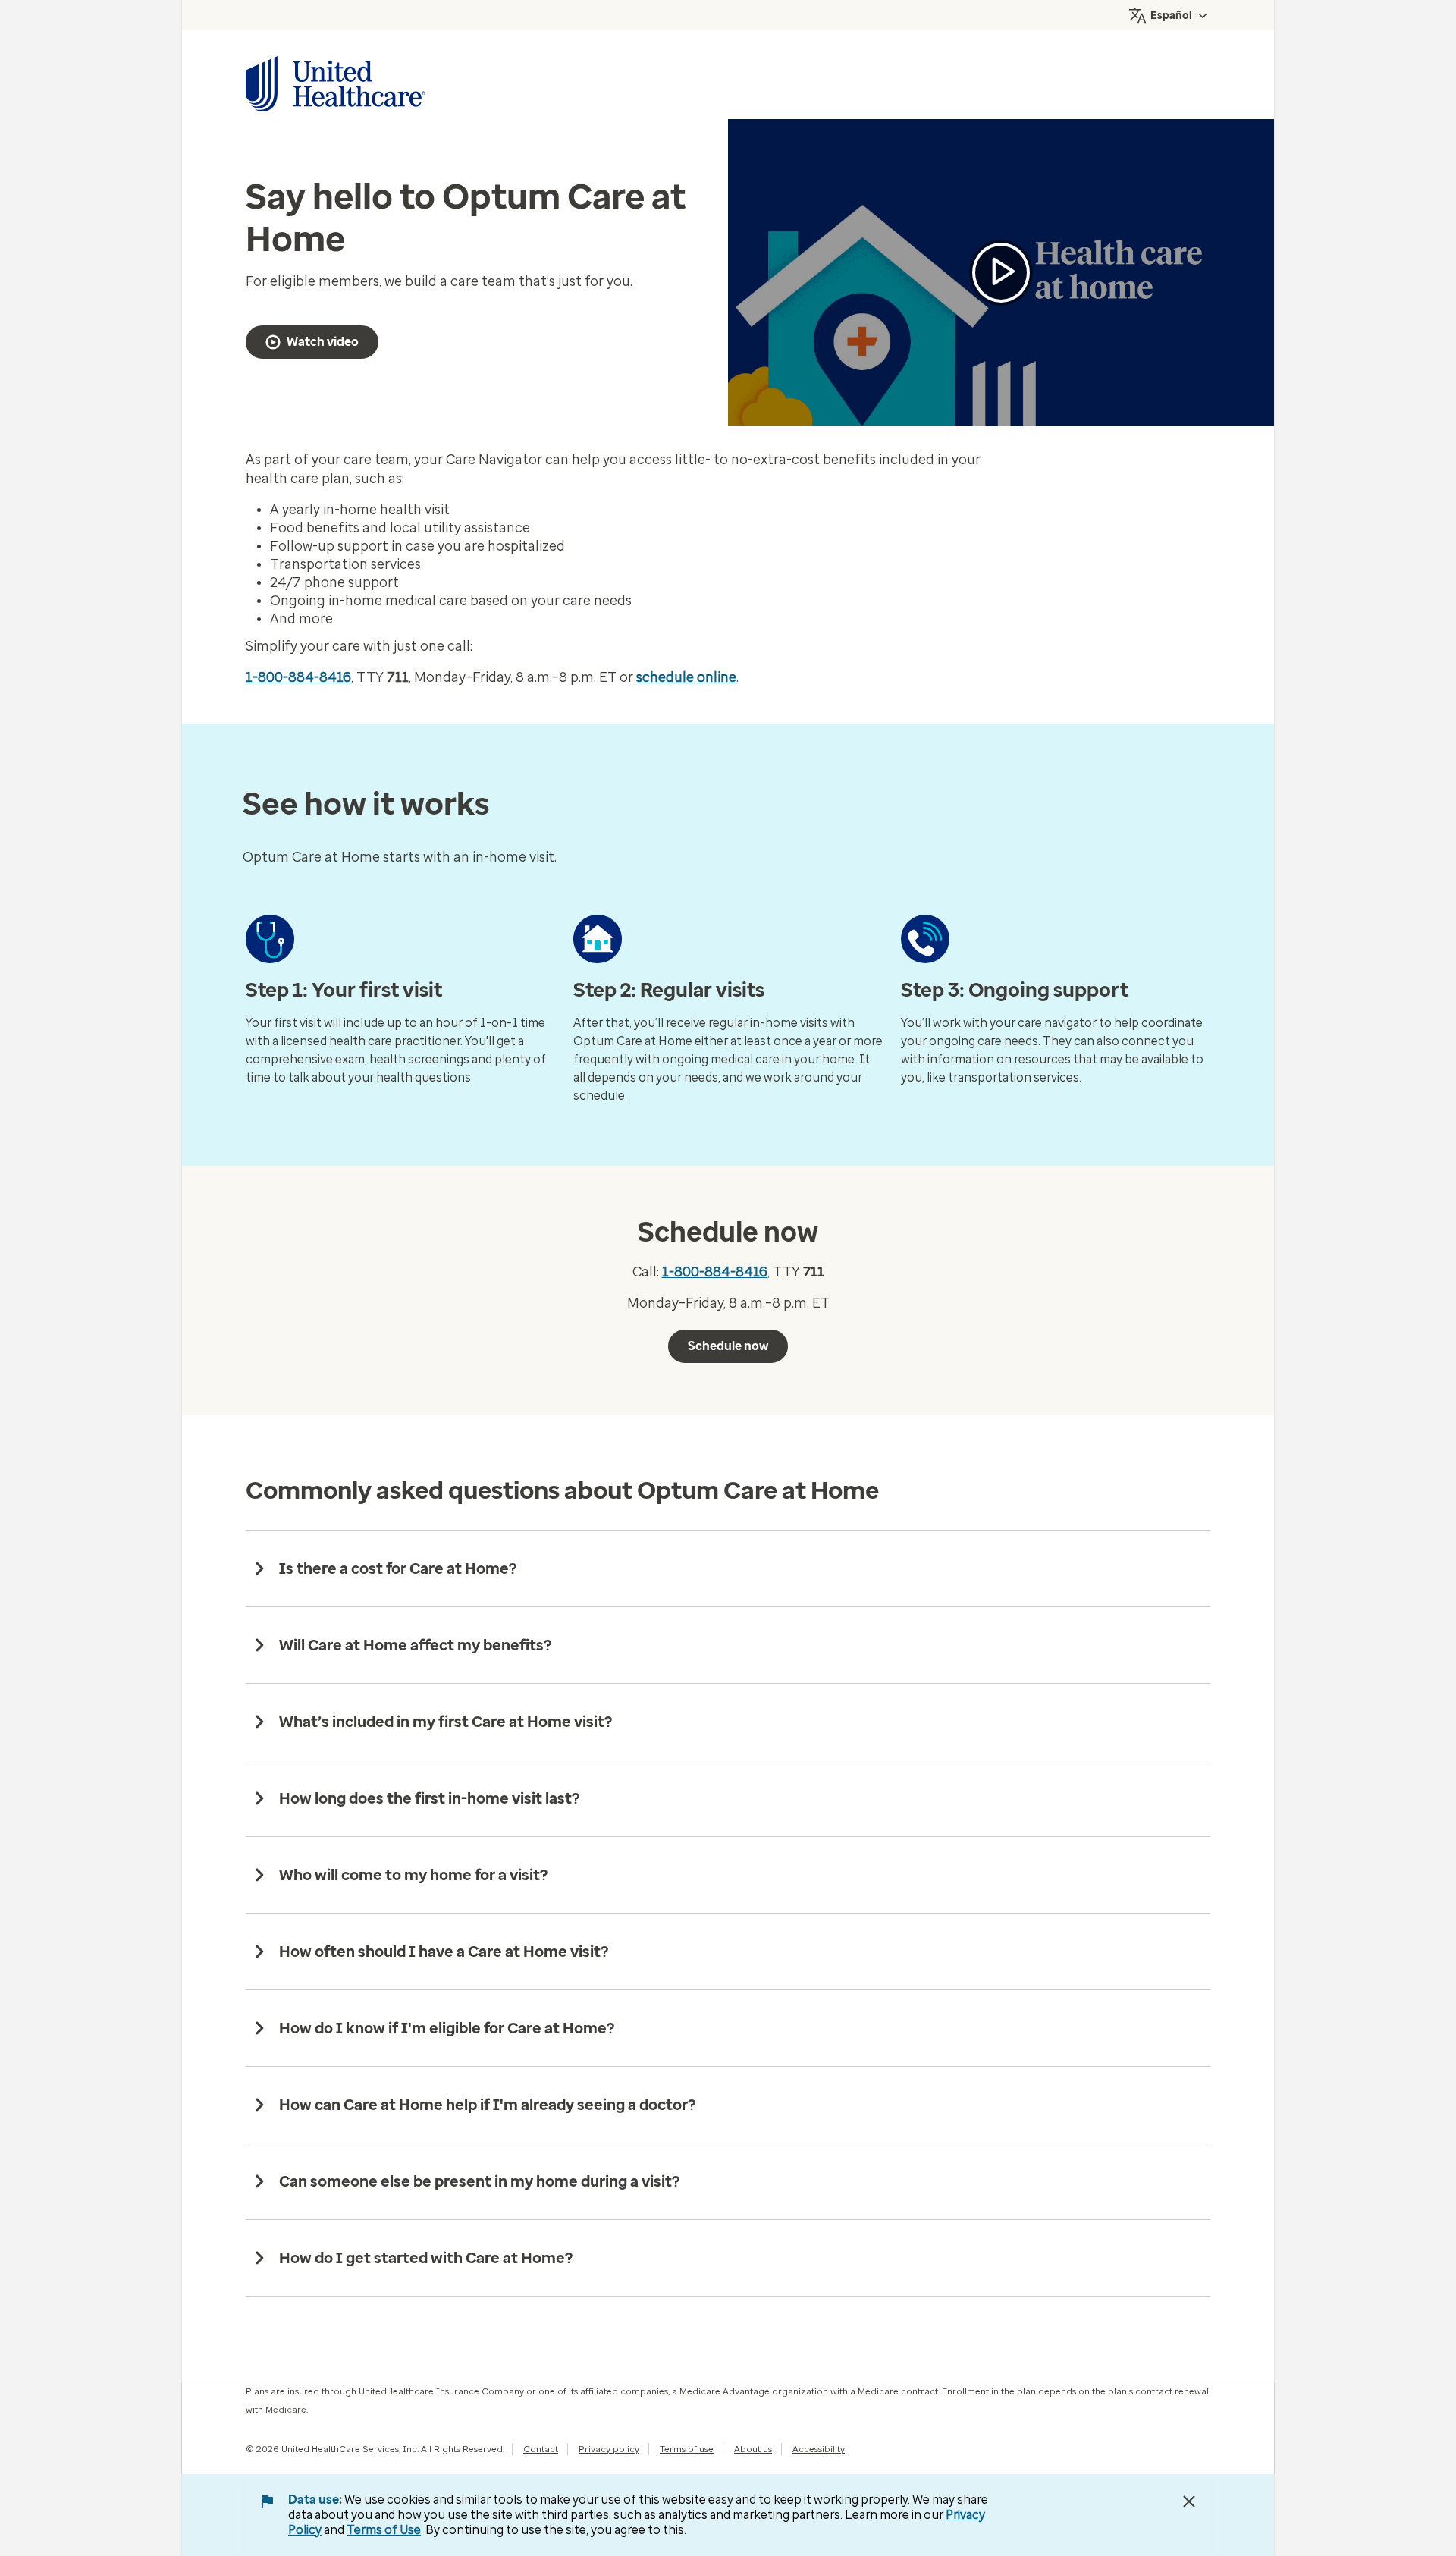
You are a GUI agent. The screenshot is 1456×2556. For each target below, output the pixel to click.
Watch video (323, 342)
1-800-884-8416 (298, 677)
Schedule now (728, 1346)
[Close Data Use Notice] (1189, 2501)
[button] (1001, 273)
